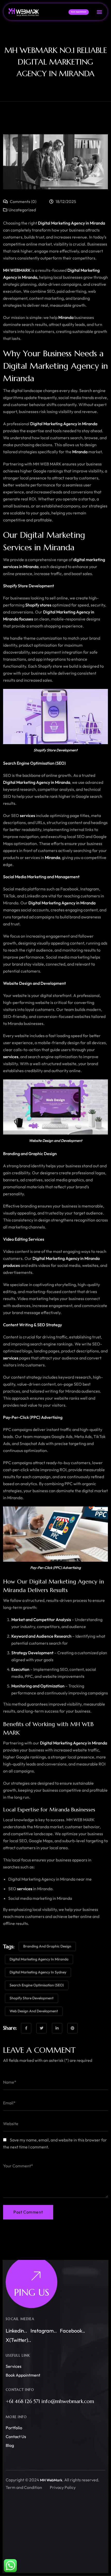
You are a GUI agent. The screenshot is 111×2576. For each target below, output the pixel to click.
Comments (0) (23, 201)
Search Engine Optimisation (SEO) (37, 1985)
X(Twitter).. (18, 2340)
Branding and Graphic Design (47, 1946)
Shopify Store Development (31, 1998)
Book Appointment (23, 2375)
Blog (10, 2445)
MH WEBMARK (17, 270)
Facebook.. (73, 2331)
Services (14, 2366)
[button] (99, 12)
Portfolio (14, 2428)
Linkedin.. (16, 2331)
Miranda (97, 223)
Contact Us (16, 2437)
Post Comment (28, 2212)
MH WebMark (51, 2480)
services (11, 567)
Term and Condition (24, 2487)
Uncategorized (22, 210)
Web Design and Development (34, 2011)
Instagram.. (44, 2331)
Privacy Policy (63, 2487)
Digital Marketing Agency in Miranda (39, 1959)
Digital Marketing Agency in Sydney (38, 1972)
